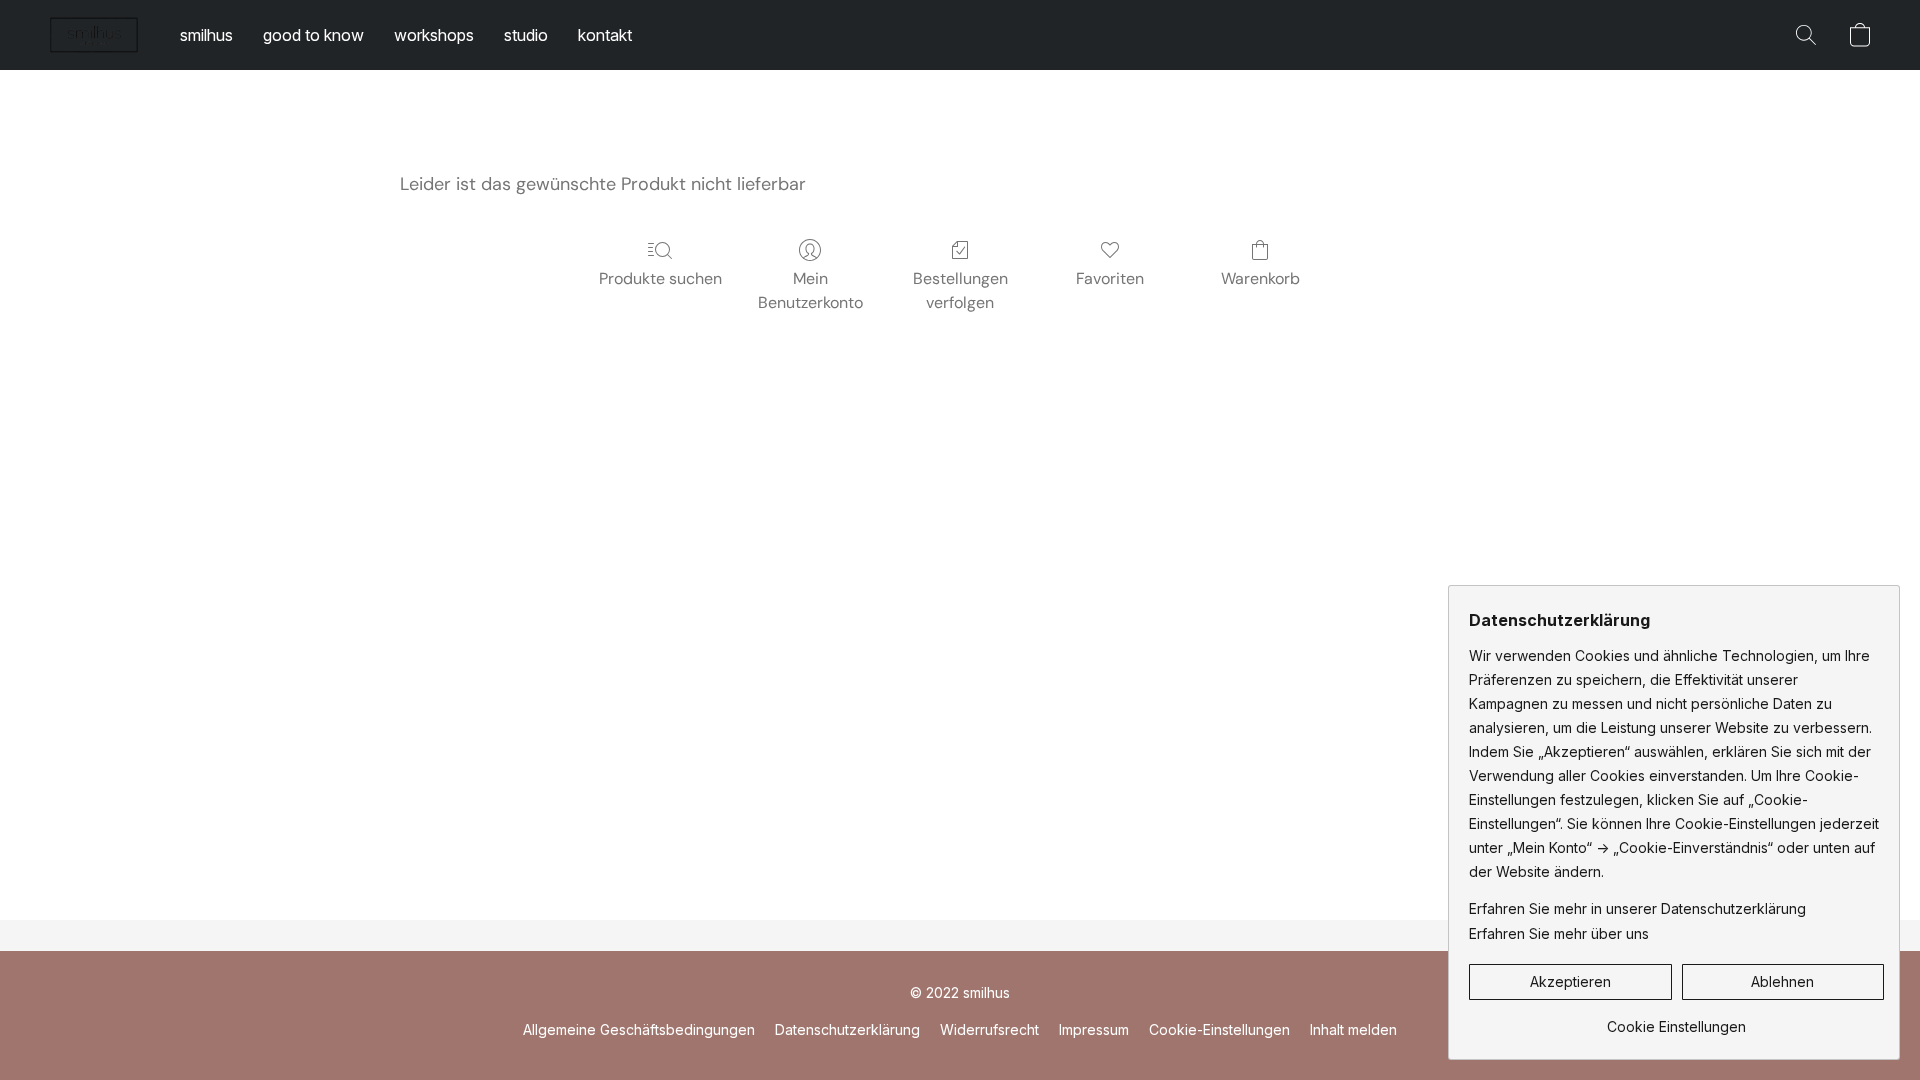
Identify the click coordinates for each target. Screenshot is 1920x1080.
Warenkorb (1260, 278)
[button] (94, 35)
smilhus (206, 35)
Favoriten (1110, 278)
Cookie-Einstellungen (1219, 1029)
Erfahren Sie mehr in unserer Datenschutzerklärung (1637, 908)
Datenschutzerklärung (847, 1029)
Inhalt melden (1353, 1029)
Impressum (1094, 1029)
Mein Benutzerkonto (810, 290)
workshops (434, 35)
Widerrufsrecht (989, 1029)
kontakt (605, 35)
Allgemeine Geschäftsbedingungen (639, 1029)
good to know (313, 35)
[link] (1676, 1019)
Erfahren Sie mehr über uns (1559, 933)
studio (526, 35)
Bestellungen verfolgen (960, 290)
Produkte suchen (660, 278)
